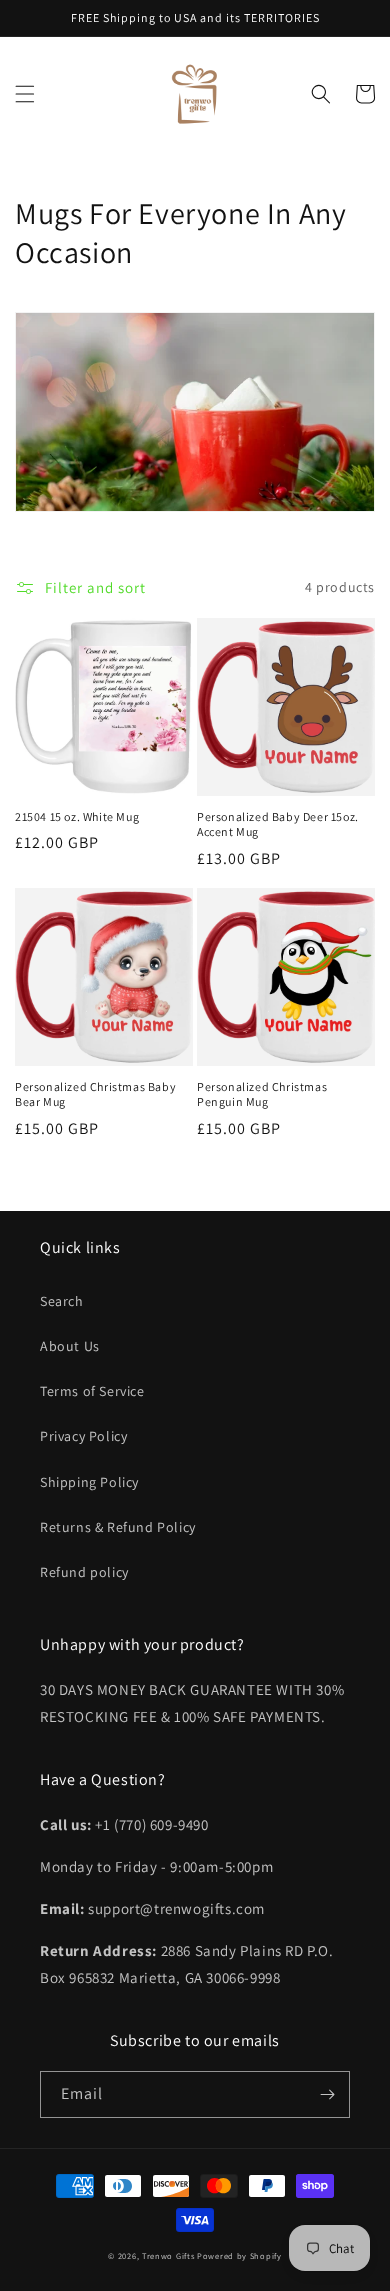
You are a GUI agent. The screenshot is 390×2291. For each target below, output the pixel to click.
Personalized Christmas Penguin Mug (262, 1094)
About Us (70, 1346)
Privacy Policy (83, 1436)
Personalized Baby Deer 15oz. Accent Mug (278, 824)
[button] (25, 94)
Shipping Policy (89, 1482)
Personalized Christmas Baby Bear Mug (95, 1094)
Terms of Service (92, 1391)
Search (62, 1301)
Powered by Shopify (239, 2255)
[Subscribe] (327, 2094)
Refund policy (84, 1572)
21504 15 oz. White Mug (77, 816)
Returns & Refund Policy (118, 1527)
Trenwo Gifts (168, 2255)
